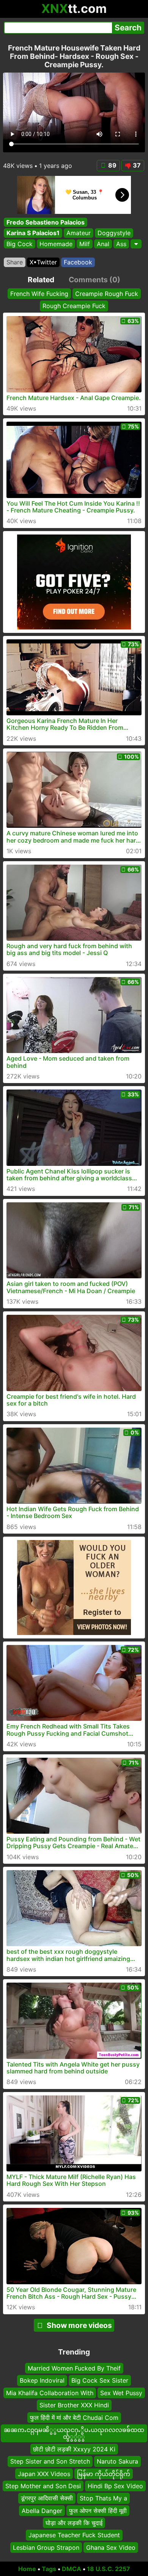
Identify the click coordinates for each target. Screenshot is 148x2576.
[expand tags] (136, 244)
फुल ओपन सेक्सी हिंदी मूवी (98, 2511)
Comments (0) (94, 280)
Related (41, 280)
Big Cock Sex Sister (100, 2380)
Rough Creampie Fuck (74, 306)
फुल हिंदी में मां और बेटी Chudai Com (74, 2418)
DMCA (72, 2569)
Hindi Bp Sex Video (115, 2486)
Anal (103, 244)
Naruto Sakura (117, 2461)
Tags (49, 2569)
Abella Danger (42, 2511)
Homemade (56, 244)
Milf (85, 244)
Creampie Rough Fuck (107, 294)
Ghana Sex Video (111, 2548)
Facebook (78, 262)
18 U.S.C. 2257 (109, 2569)
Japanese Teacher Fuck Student (74, 2535)
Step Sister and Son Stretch (50, 2461)
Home (27, 2569)
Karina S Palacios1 (33, 233)
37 (137, 165)
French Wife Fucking (39, 294)
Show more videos (79, 2325)
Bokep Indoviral (42, 2380)
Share (15, 262)
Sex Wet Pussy (121, 2393)
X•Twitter (43, 262)
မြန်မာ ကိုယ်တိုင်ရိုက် (104, 2473)
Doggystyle (114, 233)
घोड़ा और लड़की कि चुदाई (74, 2523)
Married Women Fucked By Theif (74, 2368)
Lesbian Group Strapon (46, 2548)
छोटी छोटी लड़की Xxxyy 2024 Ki (74, 2449)
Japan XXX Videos (44, 2473)
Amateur (79, 233)
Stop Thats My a (103, 2498)
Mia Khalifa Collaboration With (50, 2393)
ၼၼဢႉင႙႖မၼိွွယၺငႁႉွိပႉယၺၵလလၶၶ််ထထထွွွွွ (74, 2433)
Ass (121, 244)
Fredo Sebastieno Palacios (46, 222)
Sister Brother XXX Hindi (74, 2405)
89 (112, 165)
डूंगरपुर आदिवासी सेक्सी (47, 2498)
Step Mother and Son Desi (43, 2486)
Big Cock (20, 244)
